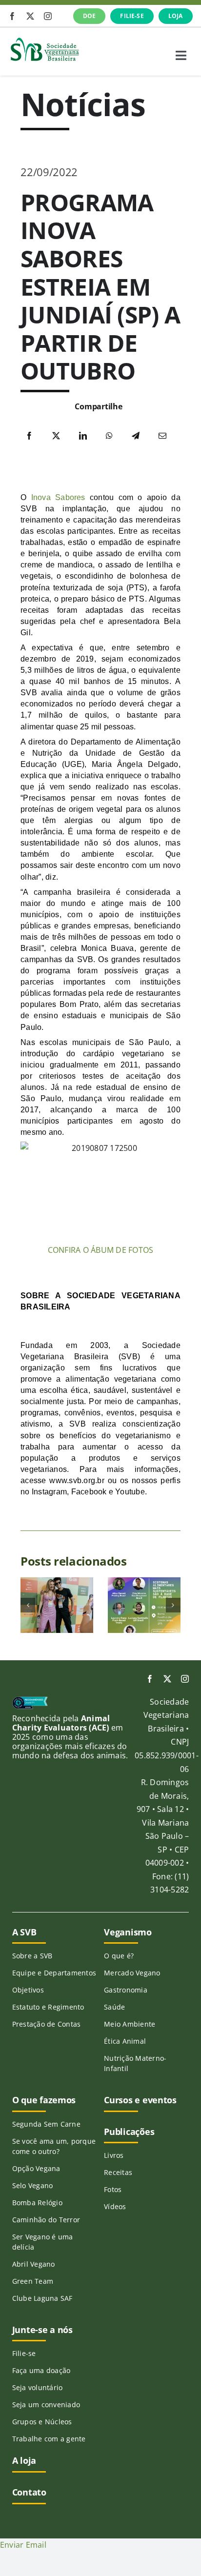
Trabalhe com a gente (49, 2439)
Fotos (113, 2189)
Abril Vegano (34, 2264)
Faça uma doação (41, 2370)
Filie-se (24, 2353)
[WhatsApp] (109, 436)
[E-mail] (162, 436)
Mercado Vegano (132, 1973)
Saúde (114, 2007)
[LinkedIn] (83, 436)
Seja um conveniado (46, 2405)
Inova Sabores (58, 497)
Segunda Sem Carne (46, 2124)
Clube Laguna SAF (42, 2298)
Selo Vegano (33, 2185)
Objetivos (28, 1990)
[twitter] (30, 16)
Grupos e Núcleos (42, 2422)
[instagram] (48, 16)
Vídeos (115, 2206)
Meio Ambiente (130, 2024)
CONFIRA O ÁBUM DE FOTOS (101, 1250)
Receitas (118, 2172)
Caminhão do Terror (46, 2220)
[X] (56, 436)
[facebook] (12, 16)
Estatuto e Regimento (48, 2007)
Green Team (33, 2281)
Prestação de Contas (47, 2024)
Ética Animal (125, 2041)
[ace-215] (30, 1700)
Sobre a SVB (32, 1956)
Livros (114, 2155)
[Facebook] (29, 436)
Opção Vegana (36, 2168)
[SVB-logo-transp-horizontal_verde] (44, 40)
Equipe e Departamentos (54, 1973)
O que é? (119, 1956)
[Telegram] (136, 436)
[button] (28, 1605)
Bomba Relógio (37, 2203)
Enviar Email (23, 2545)
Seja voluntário (38, 2387)
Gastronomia (126, 1990)
